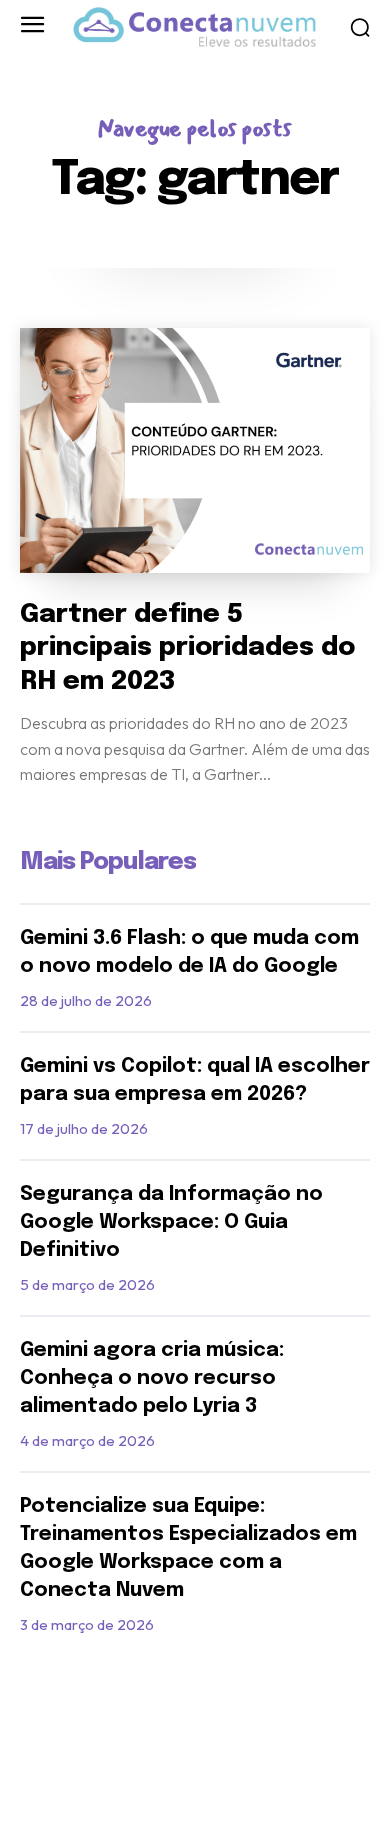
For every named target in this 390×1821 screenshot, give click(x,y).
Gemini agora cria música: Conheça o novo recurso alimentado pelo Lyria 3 (152, 1378)
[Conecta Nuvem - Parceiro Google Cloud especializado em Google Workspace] (194, 27)
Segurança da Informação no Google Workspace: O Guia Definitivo (171, 1222)
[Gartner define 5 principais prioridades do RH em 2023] (195, 450)
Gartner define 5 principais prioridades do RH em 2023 (187, 648)
